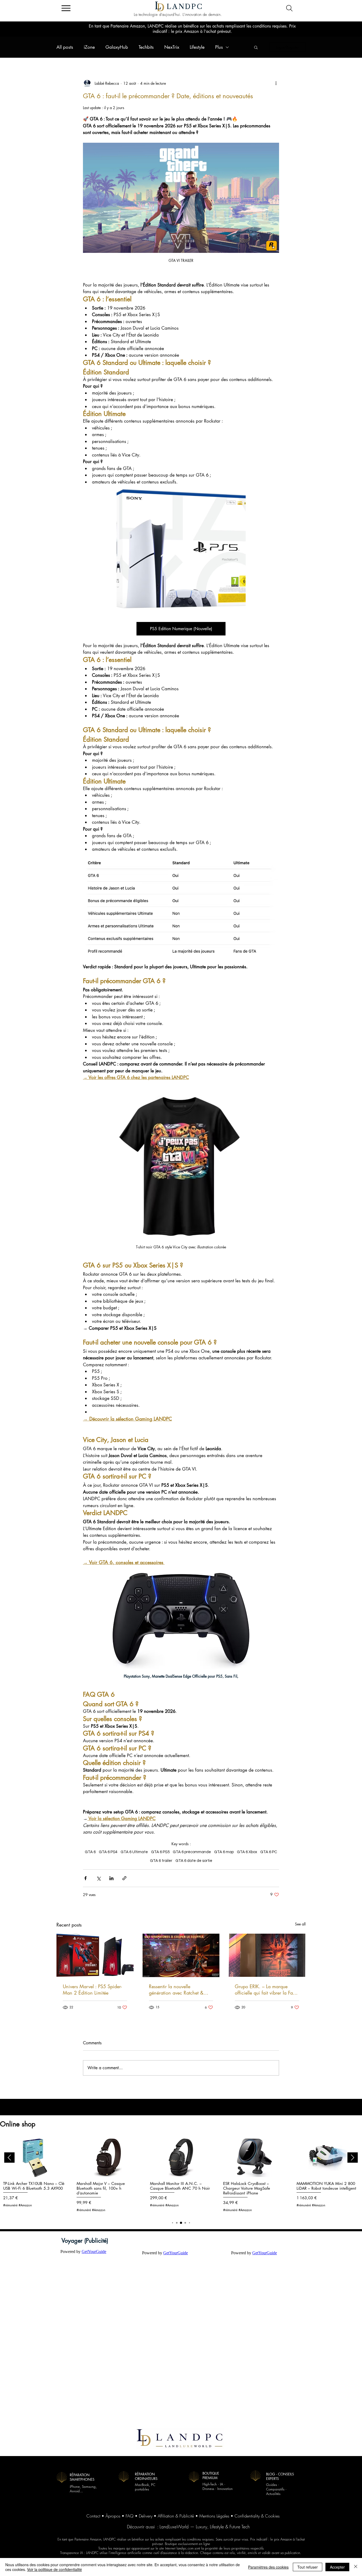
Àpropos (113, 2516)
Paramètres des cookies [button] (268, 2567)
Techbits (146, 47)
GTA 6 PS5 (160, 1852)
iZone (89, 47)
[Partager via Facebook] (85, 1878)
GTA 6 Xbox (247, 1852)
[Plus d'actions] (276, 83)
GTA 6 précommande (192, 1852)
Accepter (337, 2567)
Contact (93, 2516)
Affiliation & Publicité (176, 2516)
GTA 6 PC (269, 1852)
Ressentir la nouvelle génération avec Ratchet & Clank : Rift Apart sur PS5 (176, 1990)
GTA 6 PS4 (108, 1852)
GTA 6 (90, 1852)
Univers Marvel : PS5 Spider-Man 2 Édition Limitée (92, 1990)
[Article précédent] (9, 2158)
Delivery (146, 2516)
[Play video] (181, 198)
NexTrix (172, 47)
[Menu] (66, 8)
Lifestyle (197, 47)
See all (300, 1924)
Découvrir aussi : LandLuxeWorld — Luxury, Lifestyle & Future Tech (188, 2527)
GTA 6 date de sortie (194, 1861)
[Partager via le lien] (124, 1878)
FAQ (130, 2516)
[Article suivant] (353, 2158)
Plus (219, 47)
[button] (256, 47)
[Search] (289, 8)
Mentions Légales (214, 2516)
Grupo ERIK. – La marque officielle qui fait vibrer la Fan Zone (265, 1990)
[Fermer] (356, 2567)
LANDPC (185, 7)
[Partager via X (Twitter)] (98, 1878)
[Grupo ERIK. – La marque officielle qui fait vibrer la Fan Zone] (267, 1955)
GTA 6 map (224, 1852)
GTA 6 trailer (161, 1861)
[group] (181, 2177)
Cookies (272, 2516)
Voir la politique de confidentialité (54, 2569)
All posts (65, 47)
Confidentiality (247, 2516)
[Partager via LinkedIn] (111, 1878)
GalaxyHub (117, 47)
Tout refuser (308, 2567)
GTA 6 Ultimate (134, 1852)
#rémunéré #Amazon (17, 2205)
